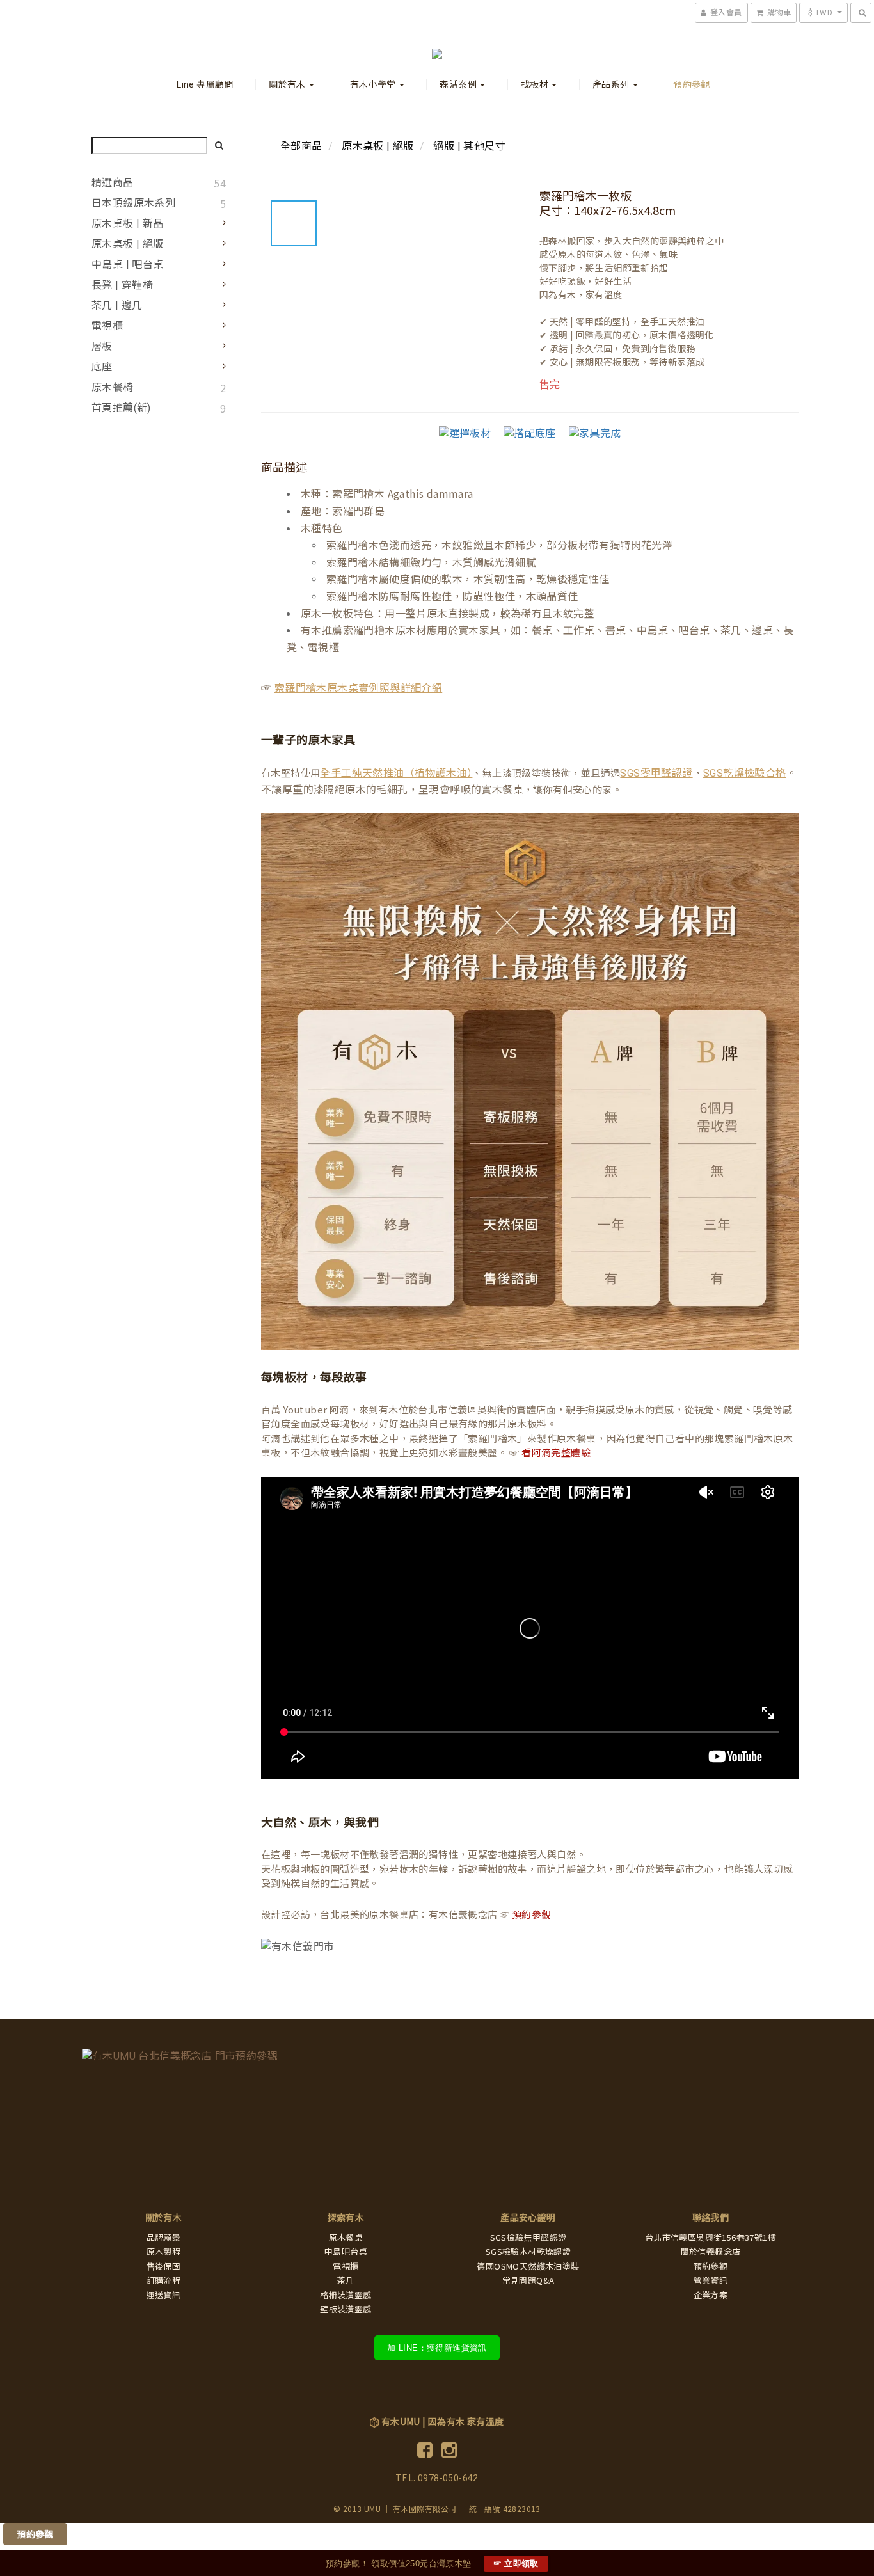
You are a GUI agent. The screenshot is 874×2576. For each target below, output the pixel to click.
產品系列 (612, 84)
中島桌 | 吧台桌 (128, 265)
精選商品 (113, 183)
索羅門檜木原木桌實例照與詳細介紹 (358, 688)
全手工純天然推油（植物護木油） (396, 773)
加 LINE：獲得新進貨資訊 (437, 2348)
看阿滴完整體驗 (556, 1453)
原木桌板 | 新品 (128, 224)
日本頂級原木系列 (133, 203)
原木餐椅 (113, 387)
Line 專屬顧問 (205, 84)
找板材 (536, 84)
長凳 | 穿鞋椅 (122, 285)
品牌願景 (164, 2238)
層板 (102, 346)
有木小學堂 (374, 84)
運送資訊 (164, 2295)
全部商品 (301, 146)
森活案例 (459, 84)
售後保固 (164, 2267)
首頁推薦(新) (121, 408)
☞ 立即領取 (516, 2564)
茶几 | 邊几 (117, 306)
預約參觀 (692, 84)
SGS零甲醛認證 (656, 773)
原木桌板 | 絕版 (128, 244)
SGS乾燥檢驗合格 (745, 773)
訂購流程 (164, 2281)
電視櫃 (107, 326)
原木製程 (164, 2252)
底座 (102, 367)
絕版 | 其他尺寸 (469, 146)
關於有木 (288, 84)
